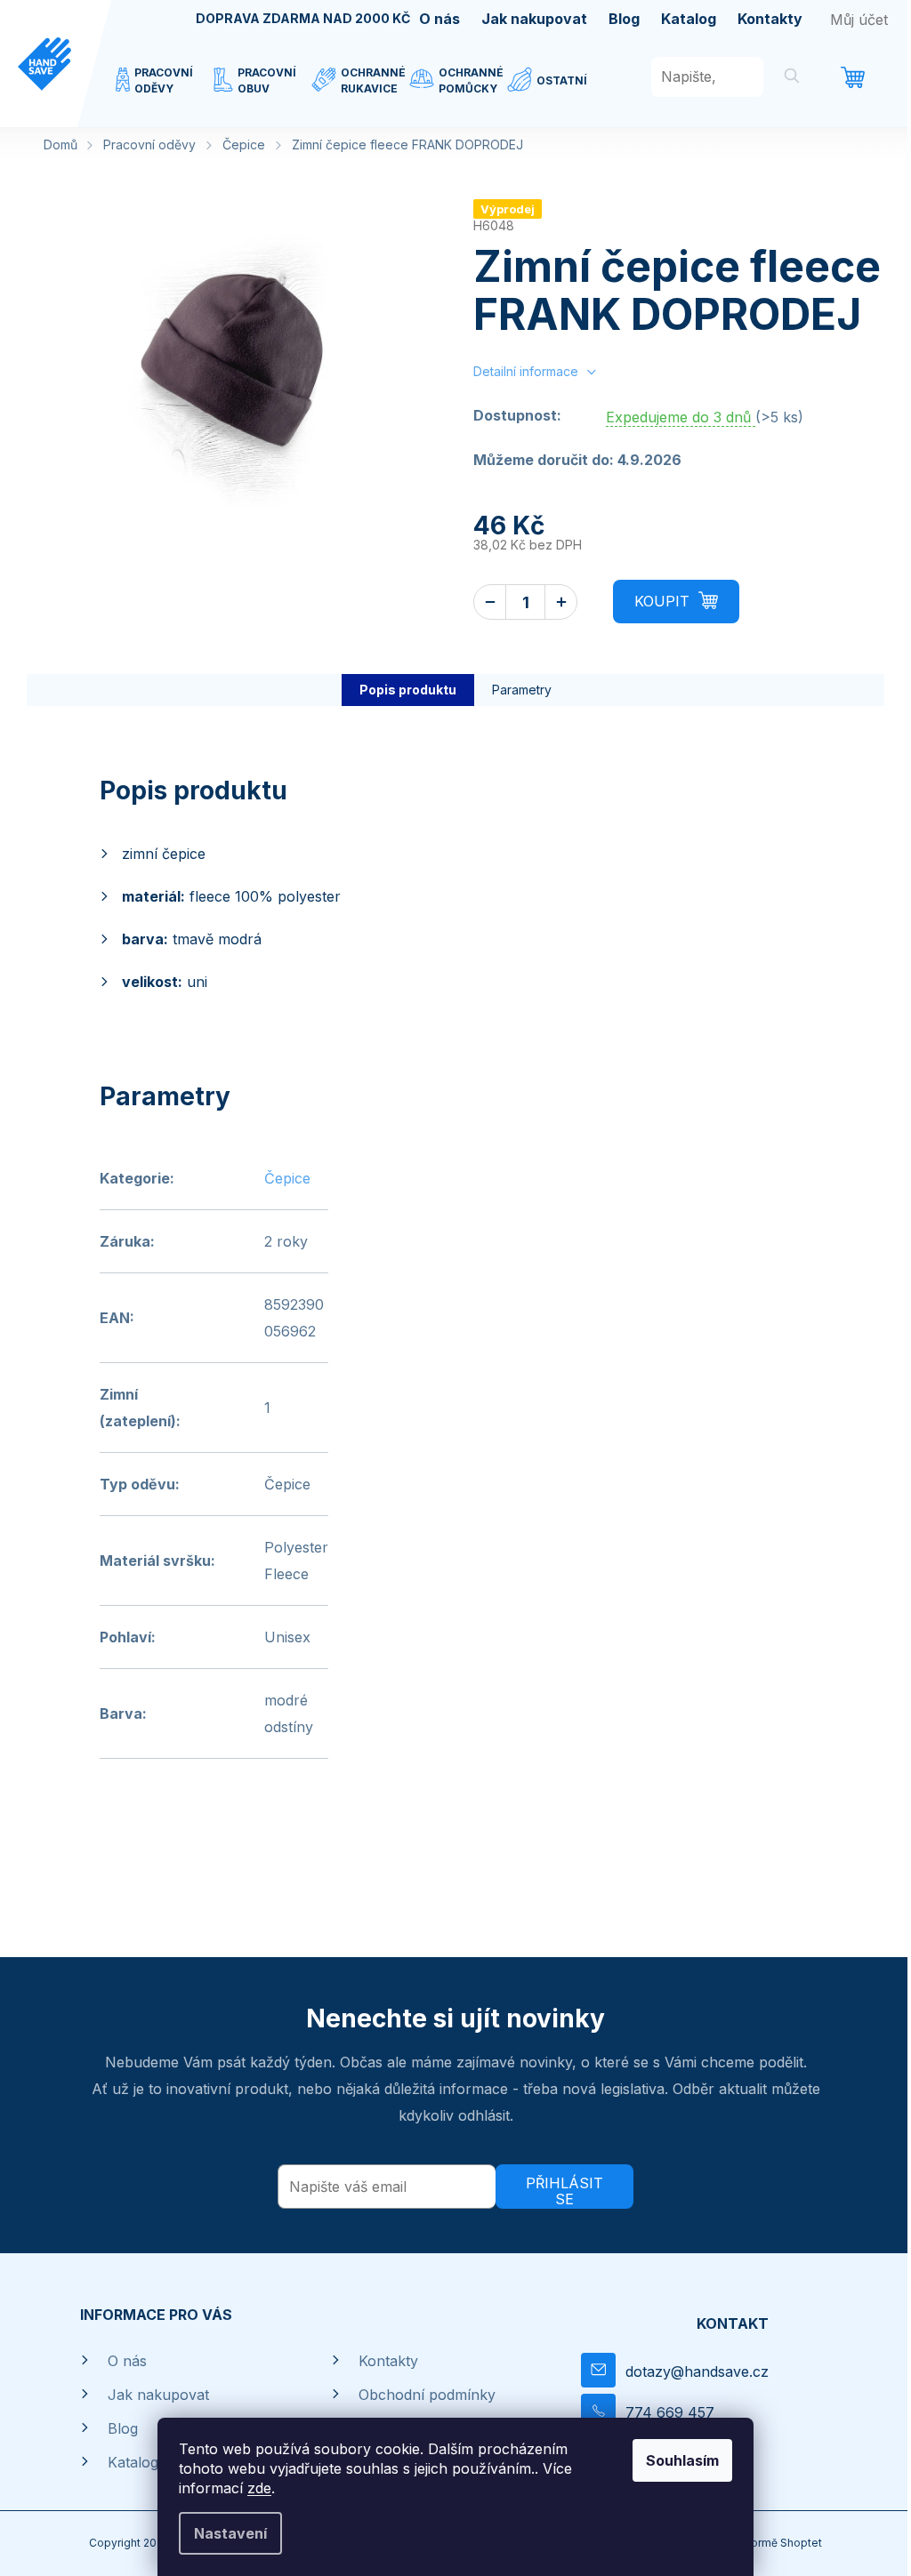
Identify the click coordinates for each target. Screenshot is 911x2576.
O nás (439, 19)
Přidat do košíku (676, 602)
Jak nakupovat (534, 19)
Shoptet (801, 2543)
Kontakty (770, 19)
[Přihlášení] (859, 20)
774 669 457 (670, 2412)
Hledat (792, 79)
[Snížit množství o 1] (490, 602)
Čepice (287, 1178)
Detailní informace (526, 371)
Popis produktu (408, 690)
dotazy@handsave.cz (697, 2371)
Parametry (522, 690)
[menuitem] (165, 92)
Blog (624, 19)
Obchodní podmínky (427, 2395)
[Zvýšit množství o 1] (561, 602)
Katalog (689, 19)
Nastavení (230, 2533)
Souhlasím (682, 2460)
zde (259, 2488)
